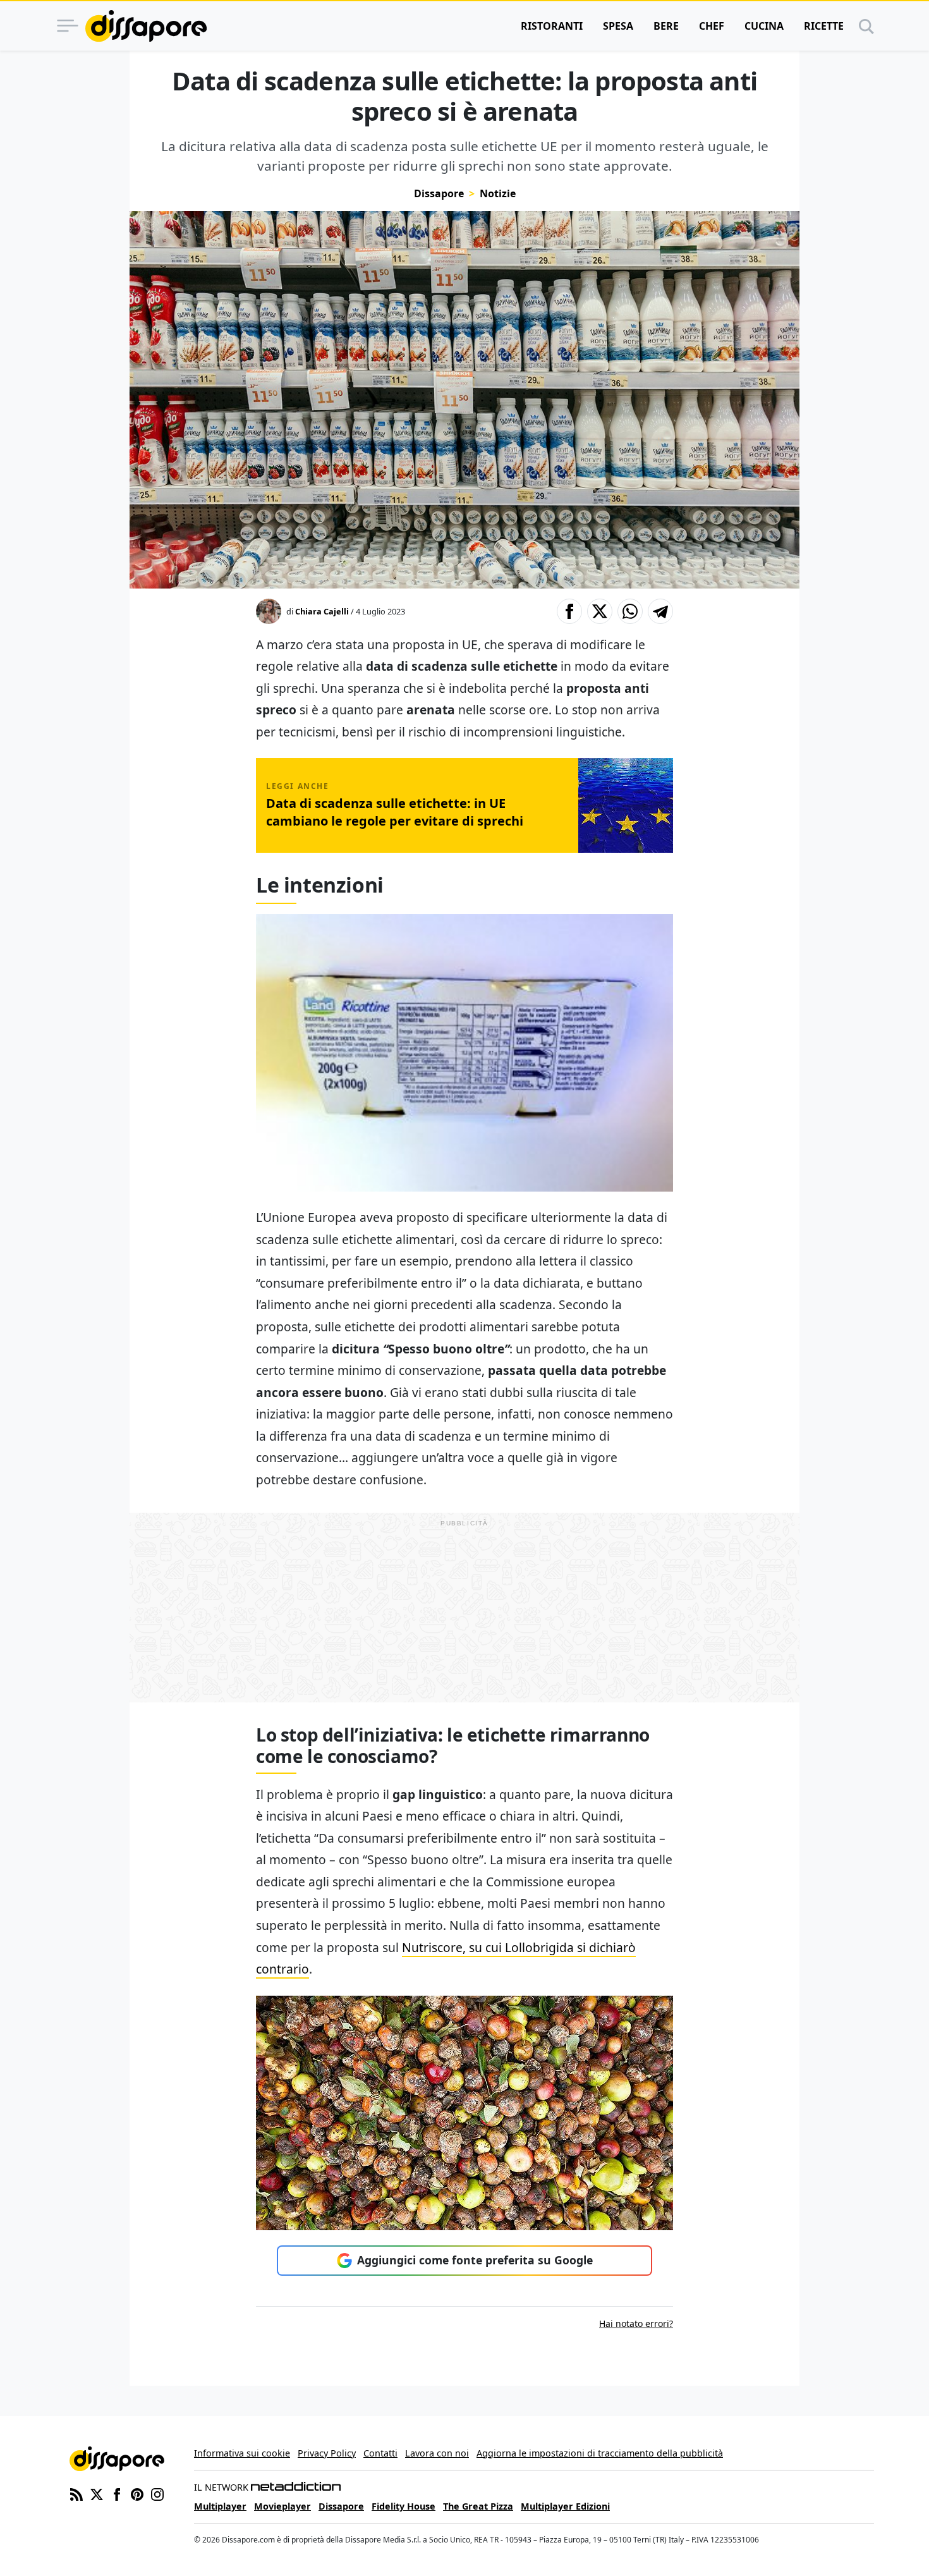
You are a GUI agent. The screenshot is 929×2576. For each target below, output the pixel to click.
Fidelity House (404, 2506)
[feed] (76, 2494)
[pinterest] (137, 2494)
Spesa (618, 26)
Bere (666, 26)
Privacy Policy (327, 2453)
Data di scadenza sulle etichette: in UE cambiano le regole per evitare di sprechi (395, 812)
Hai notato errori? (636, 2323)
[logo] (146, 26)
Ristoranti (552, 26)
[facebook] (117, 2494)
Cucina (764, 26)
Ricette (824, 26)
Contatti (380, 2453)
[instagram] (157, 2494)
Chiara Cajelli (322, 611)
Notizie (498, 193)
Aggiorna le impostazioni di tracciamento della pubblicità (600, 2453)
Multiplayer (220, 2506)
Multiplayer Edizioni (565, 2506)
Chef (712, 26)
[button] (569, 611)
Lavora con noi (437, 2453)
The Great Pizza (478, 2506)
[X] (97, 2494)
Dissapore (439, 193)
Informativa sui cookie (242, 2453)
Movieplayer (282, 2506)
